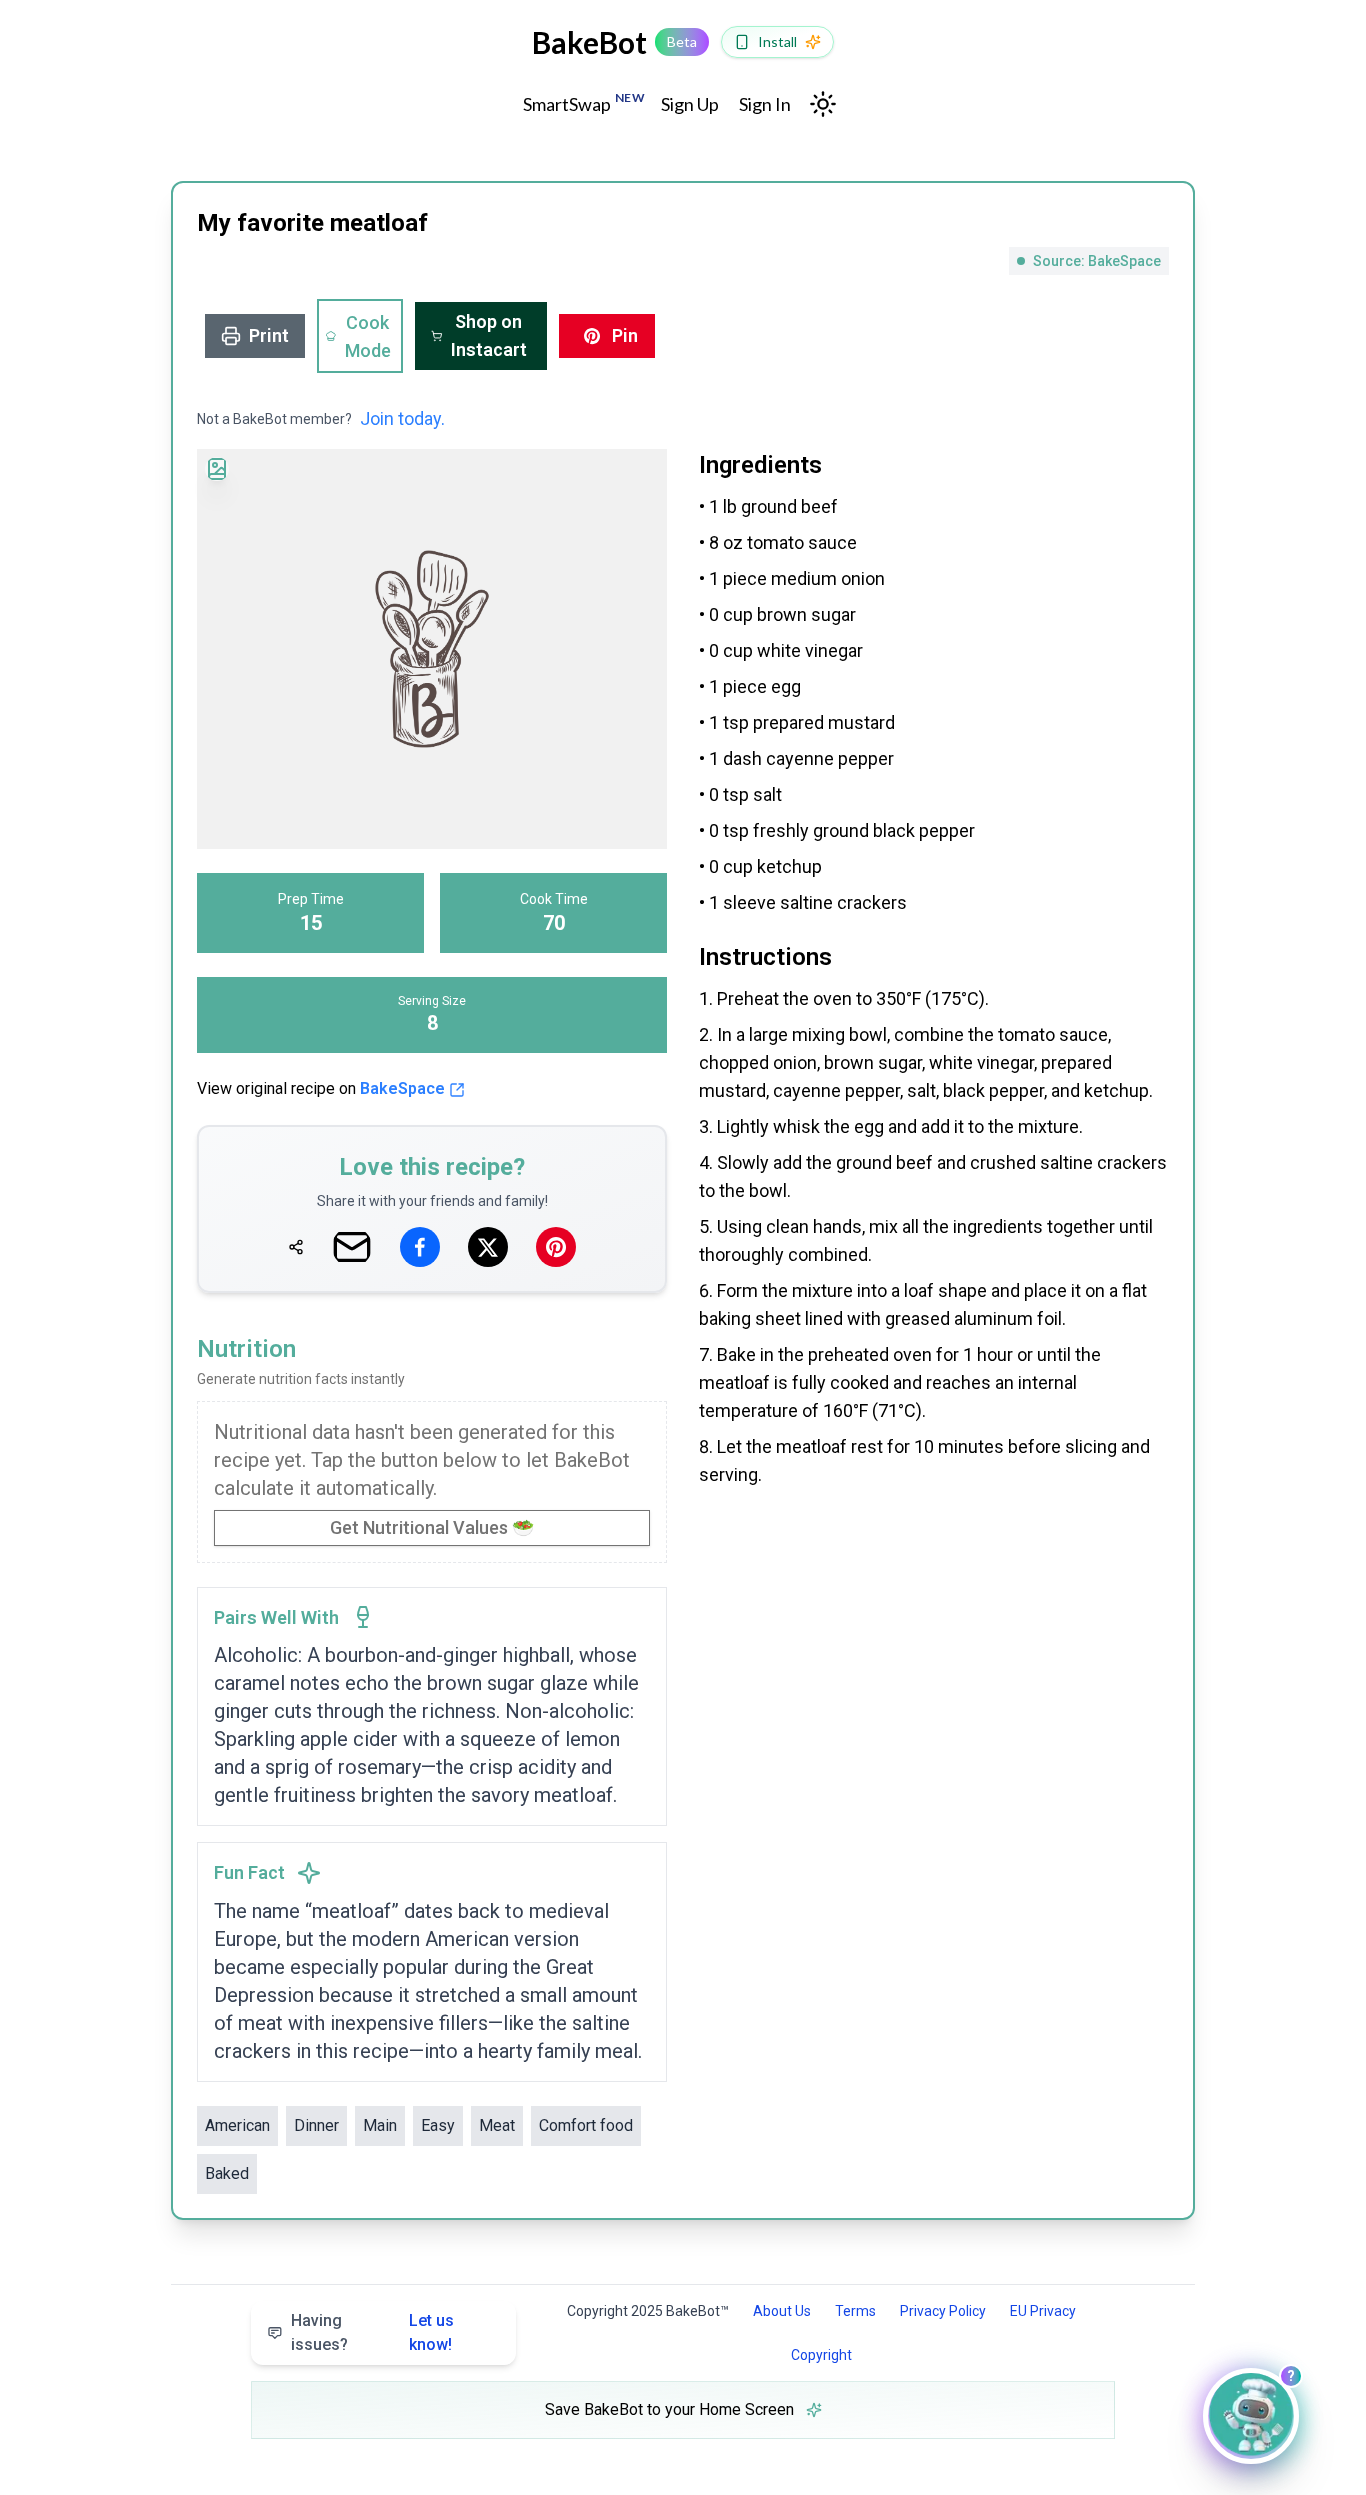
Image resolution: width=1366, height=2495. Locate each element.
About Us (782, 2311)
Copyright (821, 2355)
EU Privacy (1043, 2311)
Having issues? (372, 2332)
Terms (855, 2311)
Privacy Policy (943, 2311)
